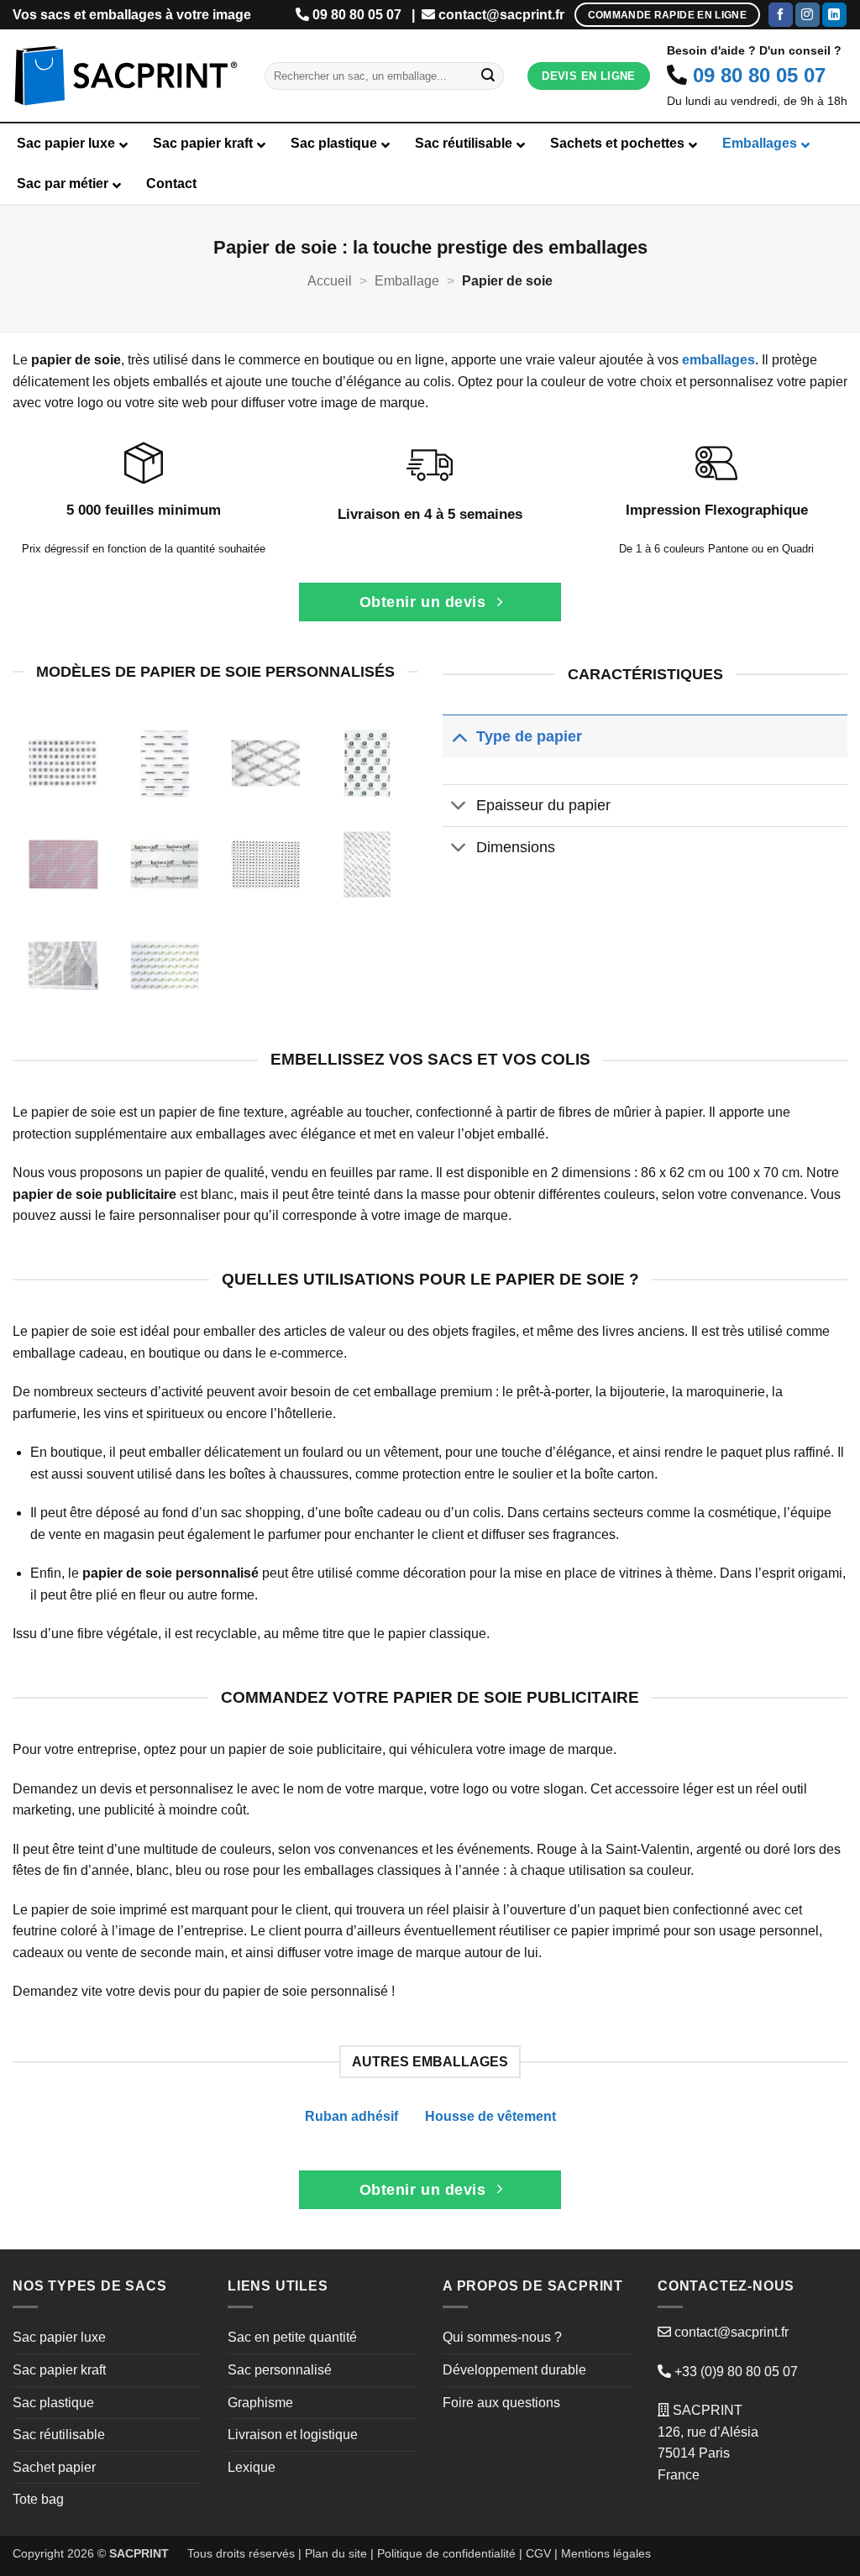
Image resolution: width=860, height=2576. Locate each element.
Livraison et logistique (293, 2435)
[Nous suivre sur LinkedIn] (834, 15)
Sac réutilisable (59, 2435)
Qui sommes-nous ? (502, 2337)
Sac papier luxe (59, 2337)
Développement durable (514, 2370)
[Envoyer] (488, 76)
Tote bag (38, 2499)
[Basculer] (459, 736)
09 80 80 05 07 (357, 15)
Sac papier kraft (59, 2370)
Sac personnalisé (280, 2370)
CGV (538, 2553)
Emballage (407, 281)
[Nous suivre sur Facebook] (781, 15)
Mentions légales (606, 2553)
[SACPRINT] (126, 76)
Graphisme (260, 2403)
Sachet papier (54, 2467)
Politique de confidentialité (446, 2553)
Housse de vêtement (490, 2116)
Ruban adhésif (351, 2116)
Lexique (252, 2467)
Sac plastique (53, 2403)
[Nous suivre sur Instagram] (808, 15)
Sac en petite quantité (292, 2337)
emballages (718, 360)
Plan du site (336, 2553)
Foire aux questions (501, 2403)
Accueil (330, 281)
